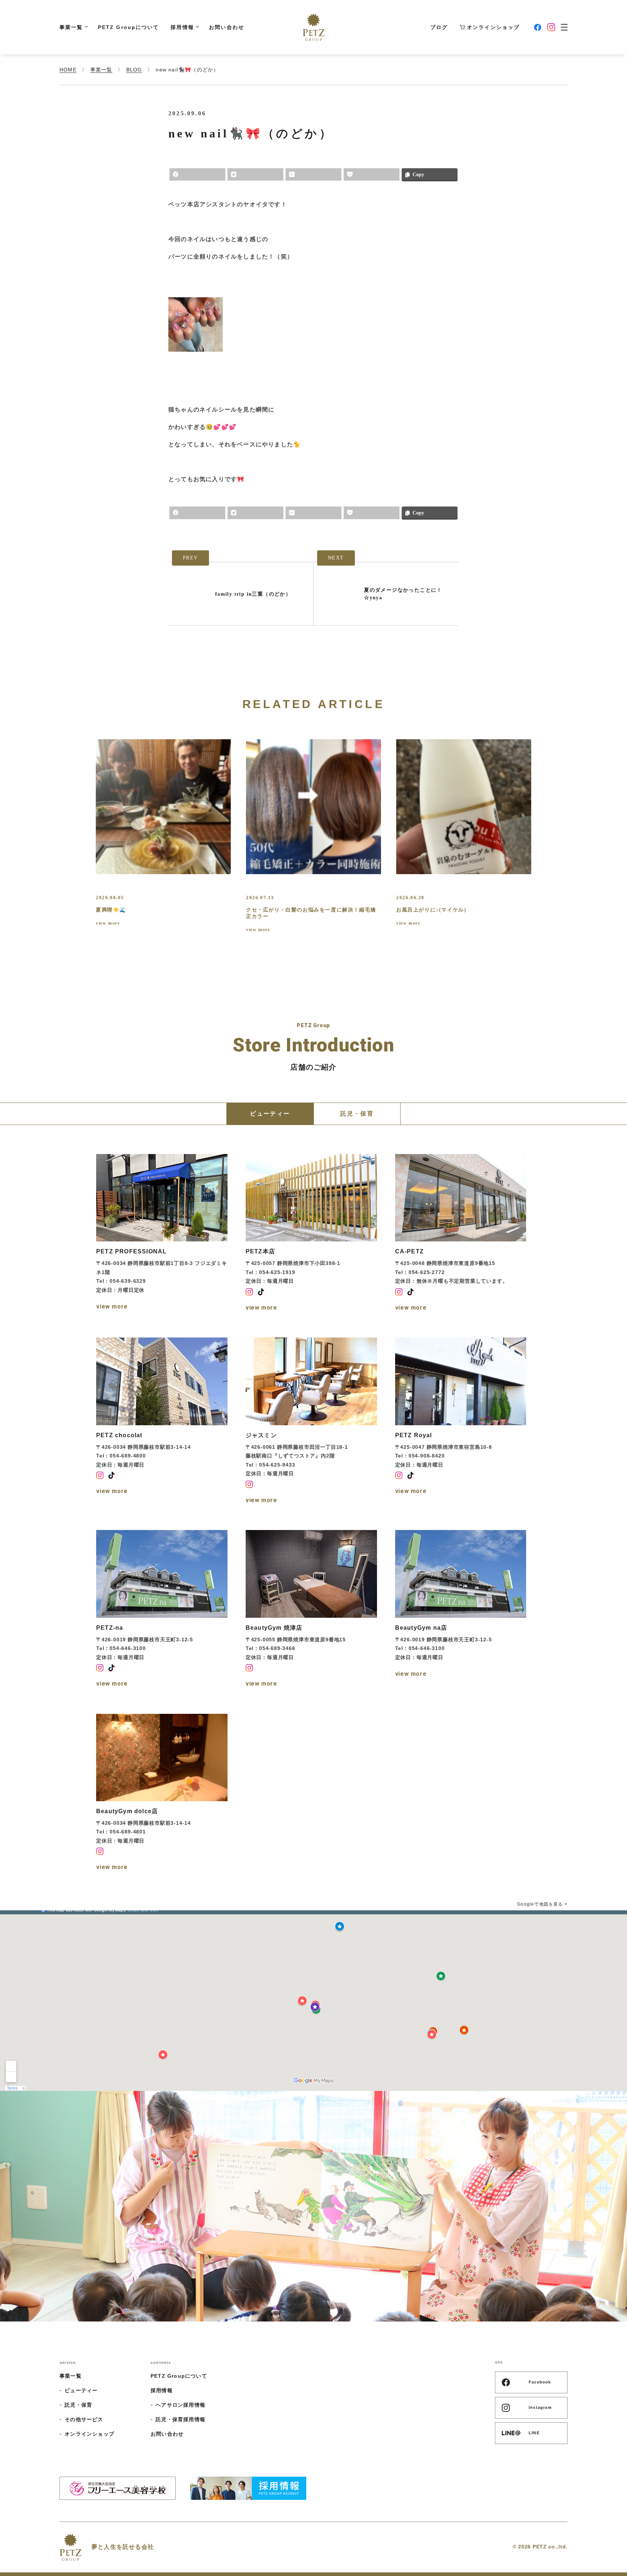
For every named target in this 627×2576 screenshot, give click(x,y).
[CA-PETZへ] (461, 1234)
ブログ (439, 27)
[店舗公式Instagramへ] (249, 1292)
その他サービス (84, 2419)
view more (108, 923)
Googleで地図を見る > (542, 1904)
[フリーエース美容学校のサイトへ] (118, 2488)
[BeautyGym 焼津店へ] (311, 1610)
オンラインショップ (493, 27)
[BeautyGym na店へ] (461, 1610)
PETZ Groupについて (128, 27)
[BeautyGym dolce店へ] (162, 1794)
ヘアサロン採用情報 (181, 2405)
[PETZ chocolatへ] (162, 1422)
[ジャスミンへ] (311, 1422)
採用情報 (182, 27)
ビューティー (81, 2390)
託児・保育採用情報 (181, 2419)
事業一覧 (71, 27)
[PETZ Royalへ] (461, 1422)
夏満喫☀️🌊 (111, 910)
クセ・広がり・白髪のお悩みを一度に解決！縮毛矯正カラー (311, 913)
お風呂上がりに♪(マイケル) (431, 910)
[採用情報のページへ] (248, 2488)
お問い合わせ (227, 27)
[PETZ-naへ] (162, 1610)
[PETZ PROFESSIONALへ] (162, 1234)
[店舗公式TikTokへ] (261, 1292)
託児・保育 (78, 2405)
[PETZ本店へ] (311, 1234)
